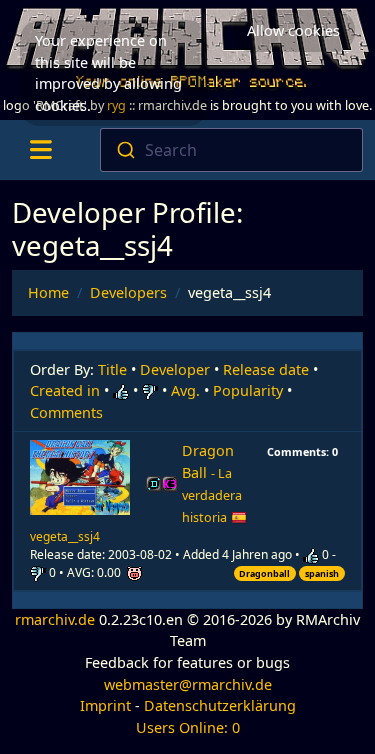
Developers (128, 292)
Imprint (105, 705)
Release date (266, 369)
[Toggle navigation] (40, 150)
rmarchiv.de (55, 619)
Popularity (248, 390)
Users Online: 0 (188, 727)
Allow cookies (293, 30)
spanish (322, 573)
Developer (175, 369)
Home (48, 292)
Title (112, 369)
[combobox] (231, 150)
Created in (65, 390)
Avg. (185, 390)
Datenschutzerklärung (220, 705)
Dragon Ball (212, 483)
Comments (66, 412)
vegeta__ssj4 (65, 536)
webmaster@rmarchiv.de (188, 684)
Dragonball (264, 573)
